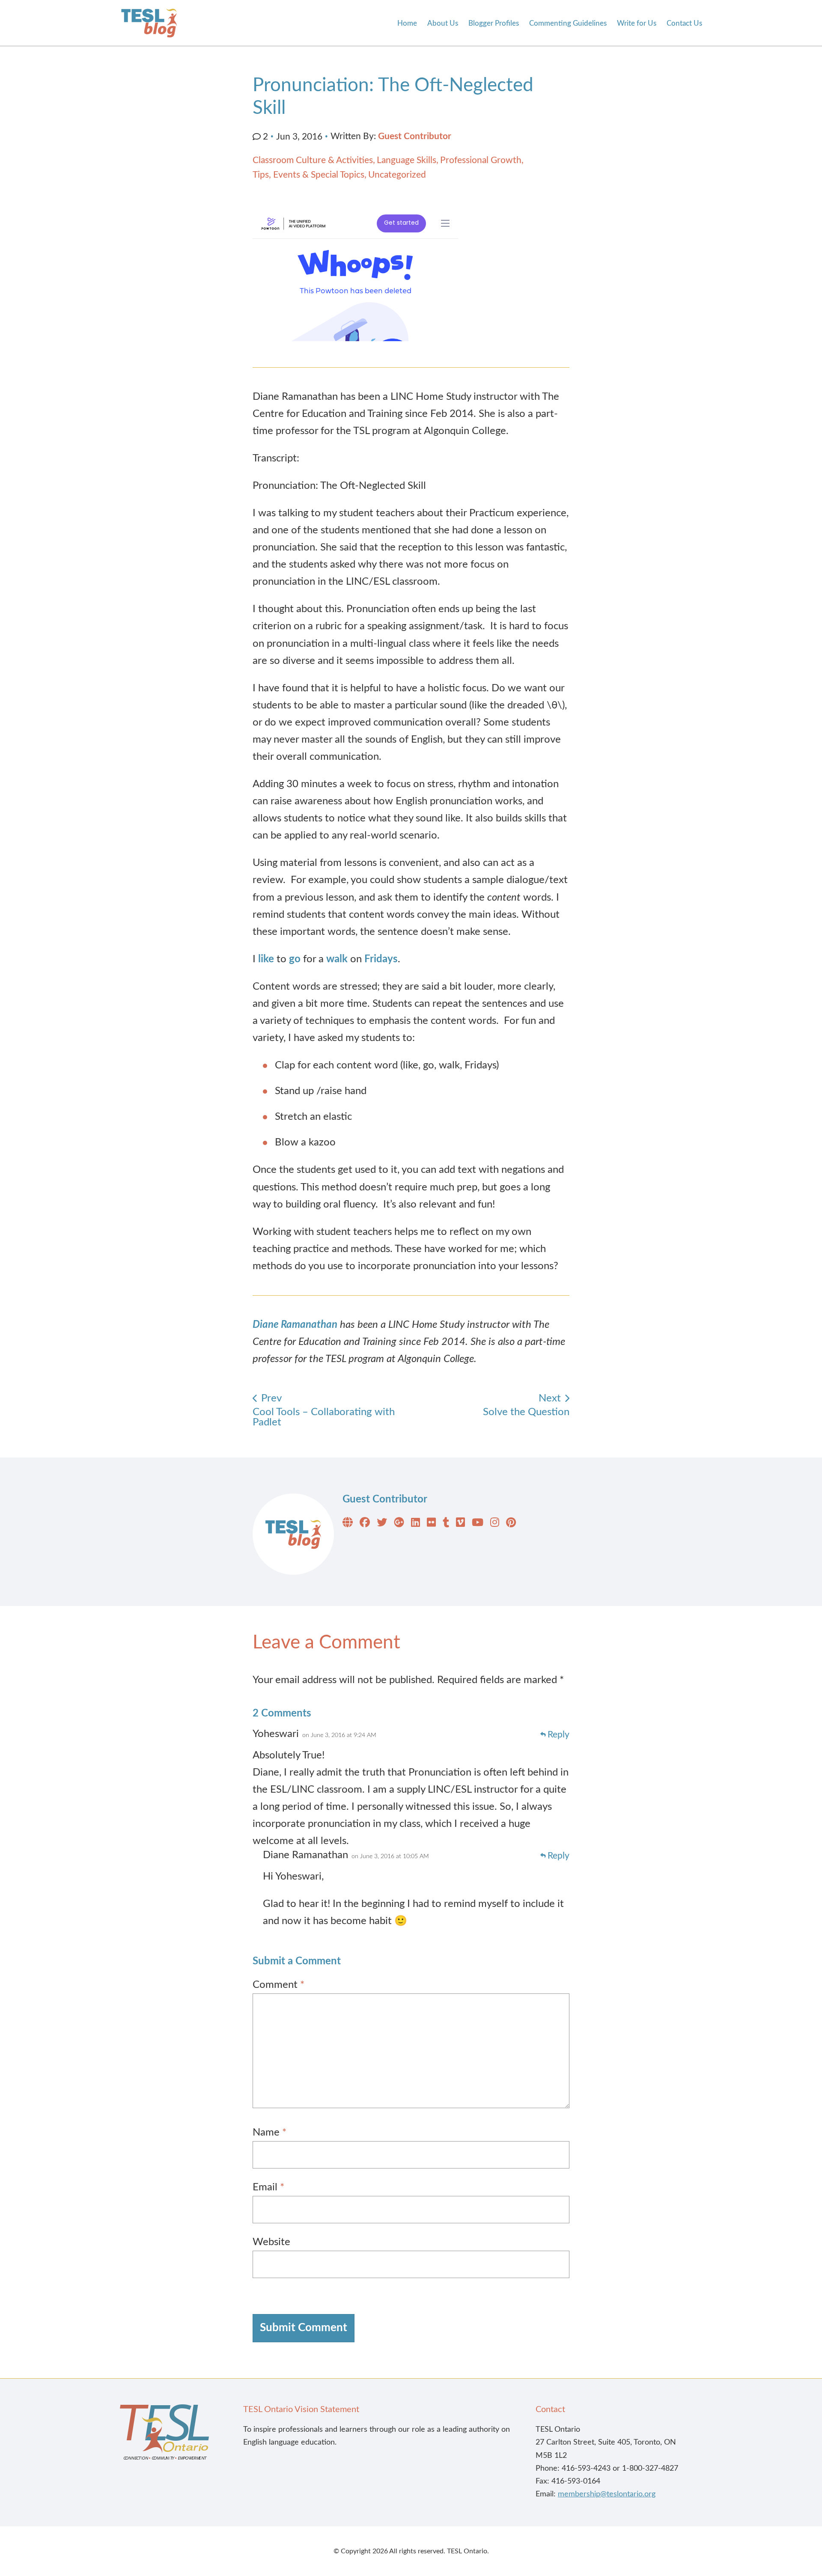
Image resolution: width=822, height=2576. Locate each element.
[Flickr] (431, 1524)
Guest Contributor (415, 136)
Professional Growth (481, 160)
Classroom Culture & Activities (313, 160)
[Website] (348, 1524)
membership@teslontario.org (607, 2494)
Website (271, 2242)
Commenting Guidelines (568, 23)
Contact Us (684, 23)
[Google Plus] (399, 1524)
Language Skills (407, 160)
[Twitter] (382, 1524)
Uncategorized (397, 175)
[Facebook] (365, 1524)
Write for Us (637, 23)
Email (268, 2187)
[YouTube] (478, 1524)
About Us (443, 23)
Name (270, 2133)
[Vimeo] (460, 1524)
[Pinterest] (511, 1524)
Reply (558, 1735)
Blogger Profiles (494, 23)
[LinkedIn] (415, 1524)
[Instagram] (495, 1524)
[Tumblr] (446, 1524)
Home (407, 23)
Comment (278, 1985)
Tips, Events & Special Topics (308, 175)
